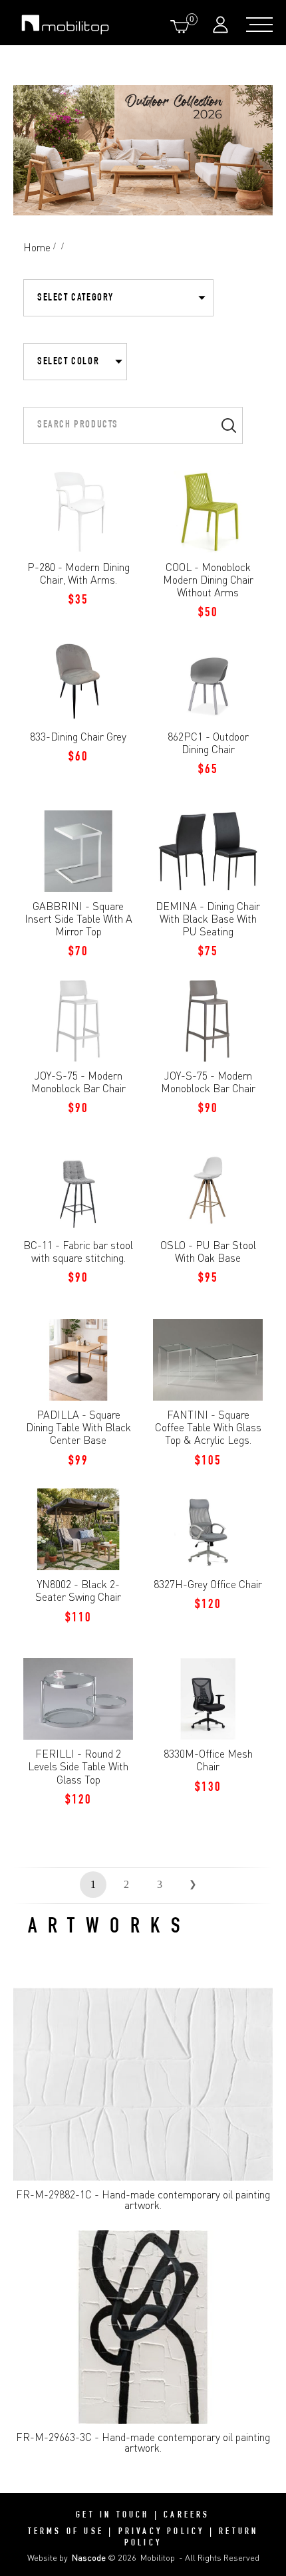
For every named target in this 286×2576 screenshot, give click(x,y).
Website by (67, 2557)
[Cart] (182, 26)
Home (37, 247)
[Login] (222, 24)
